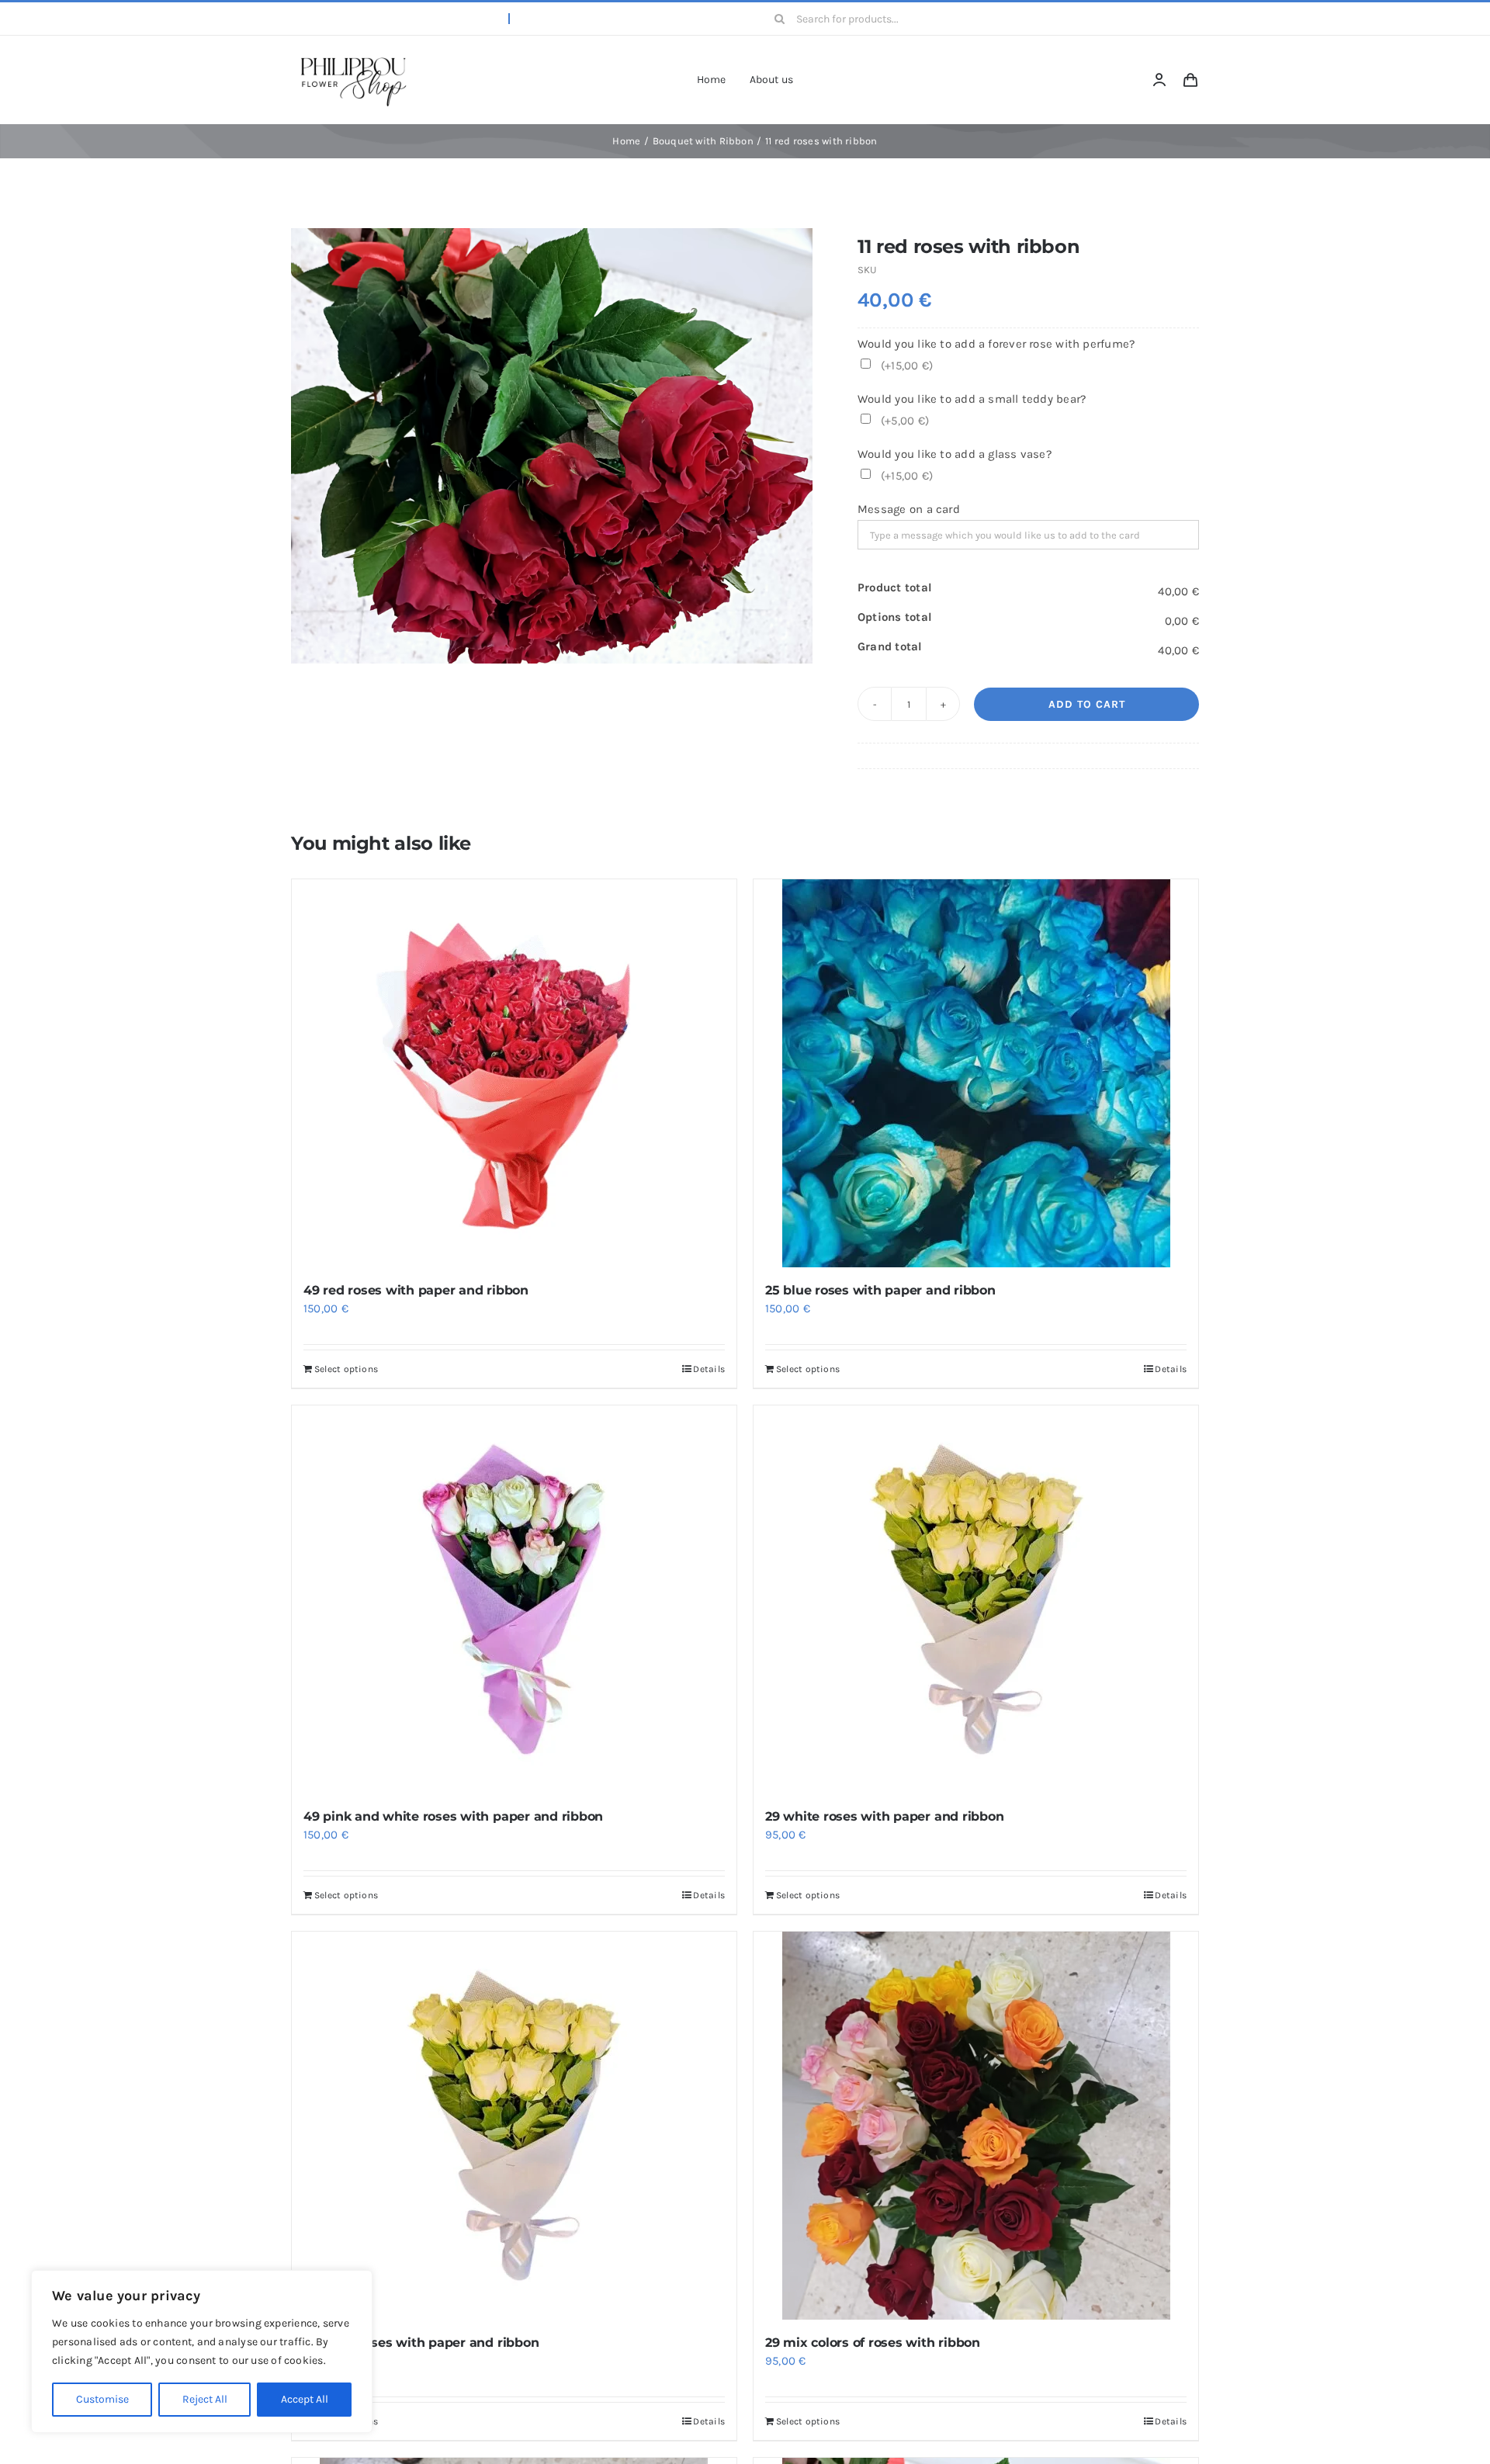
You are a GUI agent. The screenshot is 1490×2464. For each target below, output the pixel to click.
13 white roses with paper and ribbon (421, 2343)
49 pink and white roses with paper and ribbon (453, 1816)
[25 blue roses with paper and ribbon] (976, 1073)
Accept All (305, 2399)
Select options (346, 1369)
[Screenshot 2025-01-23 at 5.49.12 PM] (353, 57)
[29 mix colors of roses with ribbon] (976, 2126)
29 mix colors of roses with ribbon (873, 2343)
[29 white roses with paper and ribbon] (976, 1599)
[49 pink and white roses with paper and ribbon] (514, 1599)
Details (709, 1369)
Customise (102, 2399)
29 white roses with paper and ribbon (884, 1816)
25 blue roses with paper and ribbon (880, 1290)
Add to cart (1087, 704)
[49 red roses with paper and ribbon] (514, 1073)
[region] (202, 2351)
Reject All (205, 2399)
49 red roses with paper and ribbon (416, 1290)
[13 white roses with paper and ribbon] (514, 2126)
